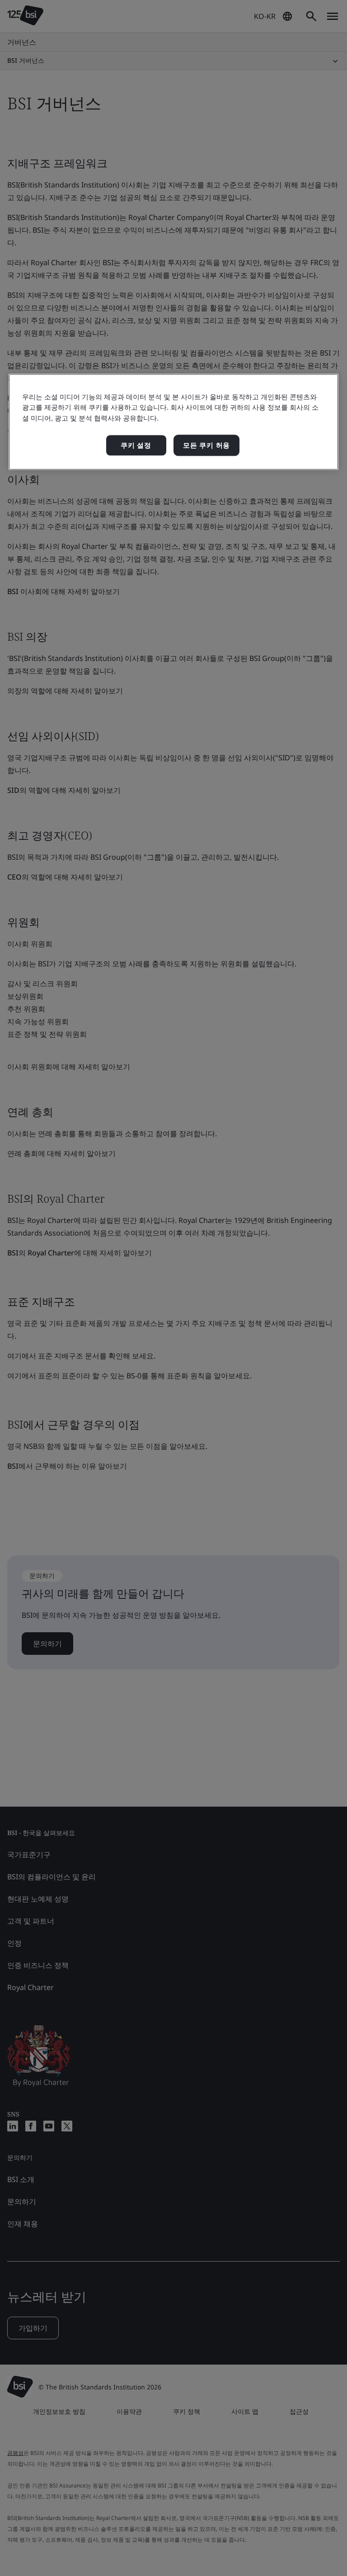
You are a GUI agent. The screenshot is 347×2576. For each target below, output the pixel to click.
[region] (173, 422)
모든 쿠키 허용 (206, 445)
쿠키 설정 (136, 445)
